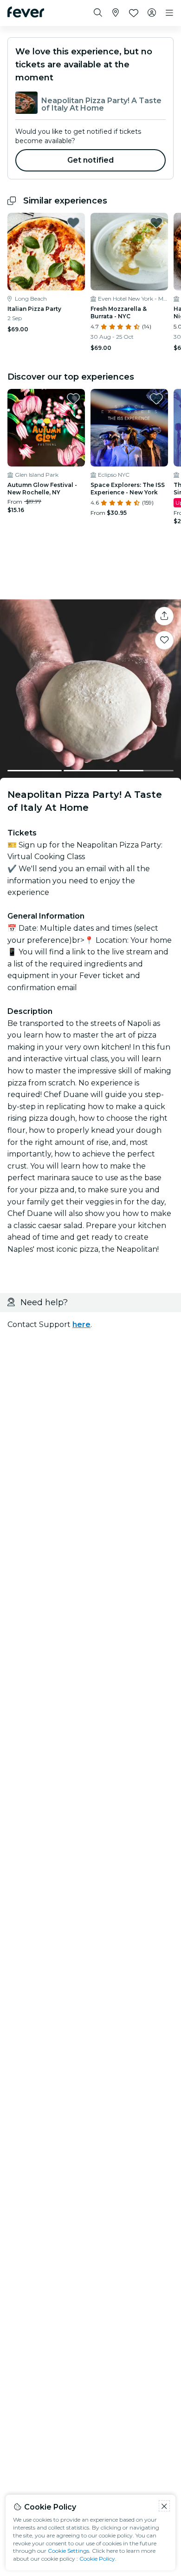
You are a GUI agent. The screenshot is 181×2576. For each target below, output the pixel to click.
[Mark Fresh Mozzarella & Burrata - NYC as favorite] (156, 223)
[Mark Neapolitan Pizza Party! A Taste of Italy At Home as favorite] (164, 640)
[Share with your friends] (164, 616)
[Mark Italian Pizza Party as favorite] (73, 223)
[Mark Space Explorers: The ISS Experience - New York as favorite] (156, 399)
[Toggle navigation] (169, 13)
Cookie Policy (97, 2559)
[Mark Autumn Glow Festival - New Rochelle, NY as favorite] (73, 399)
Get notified (91, 160)
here (81, 1324)
